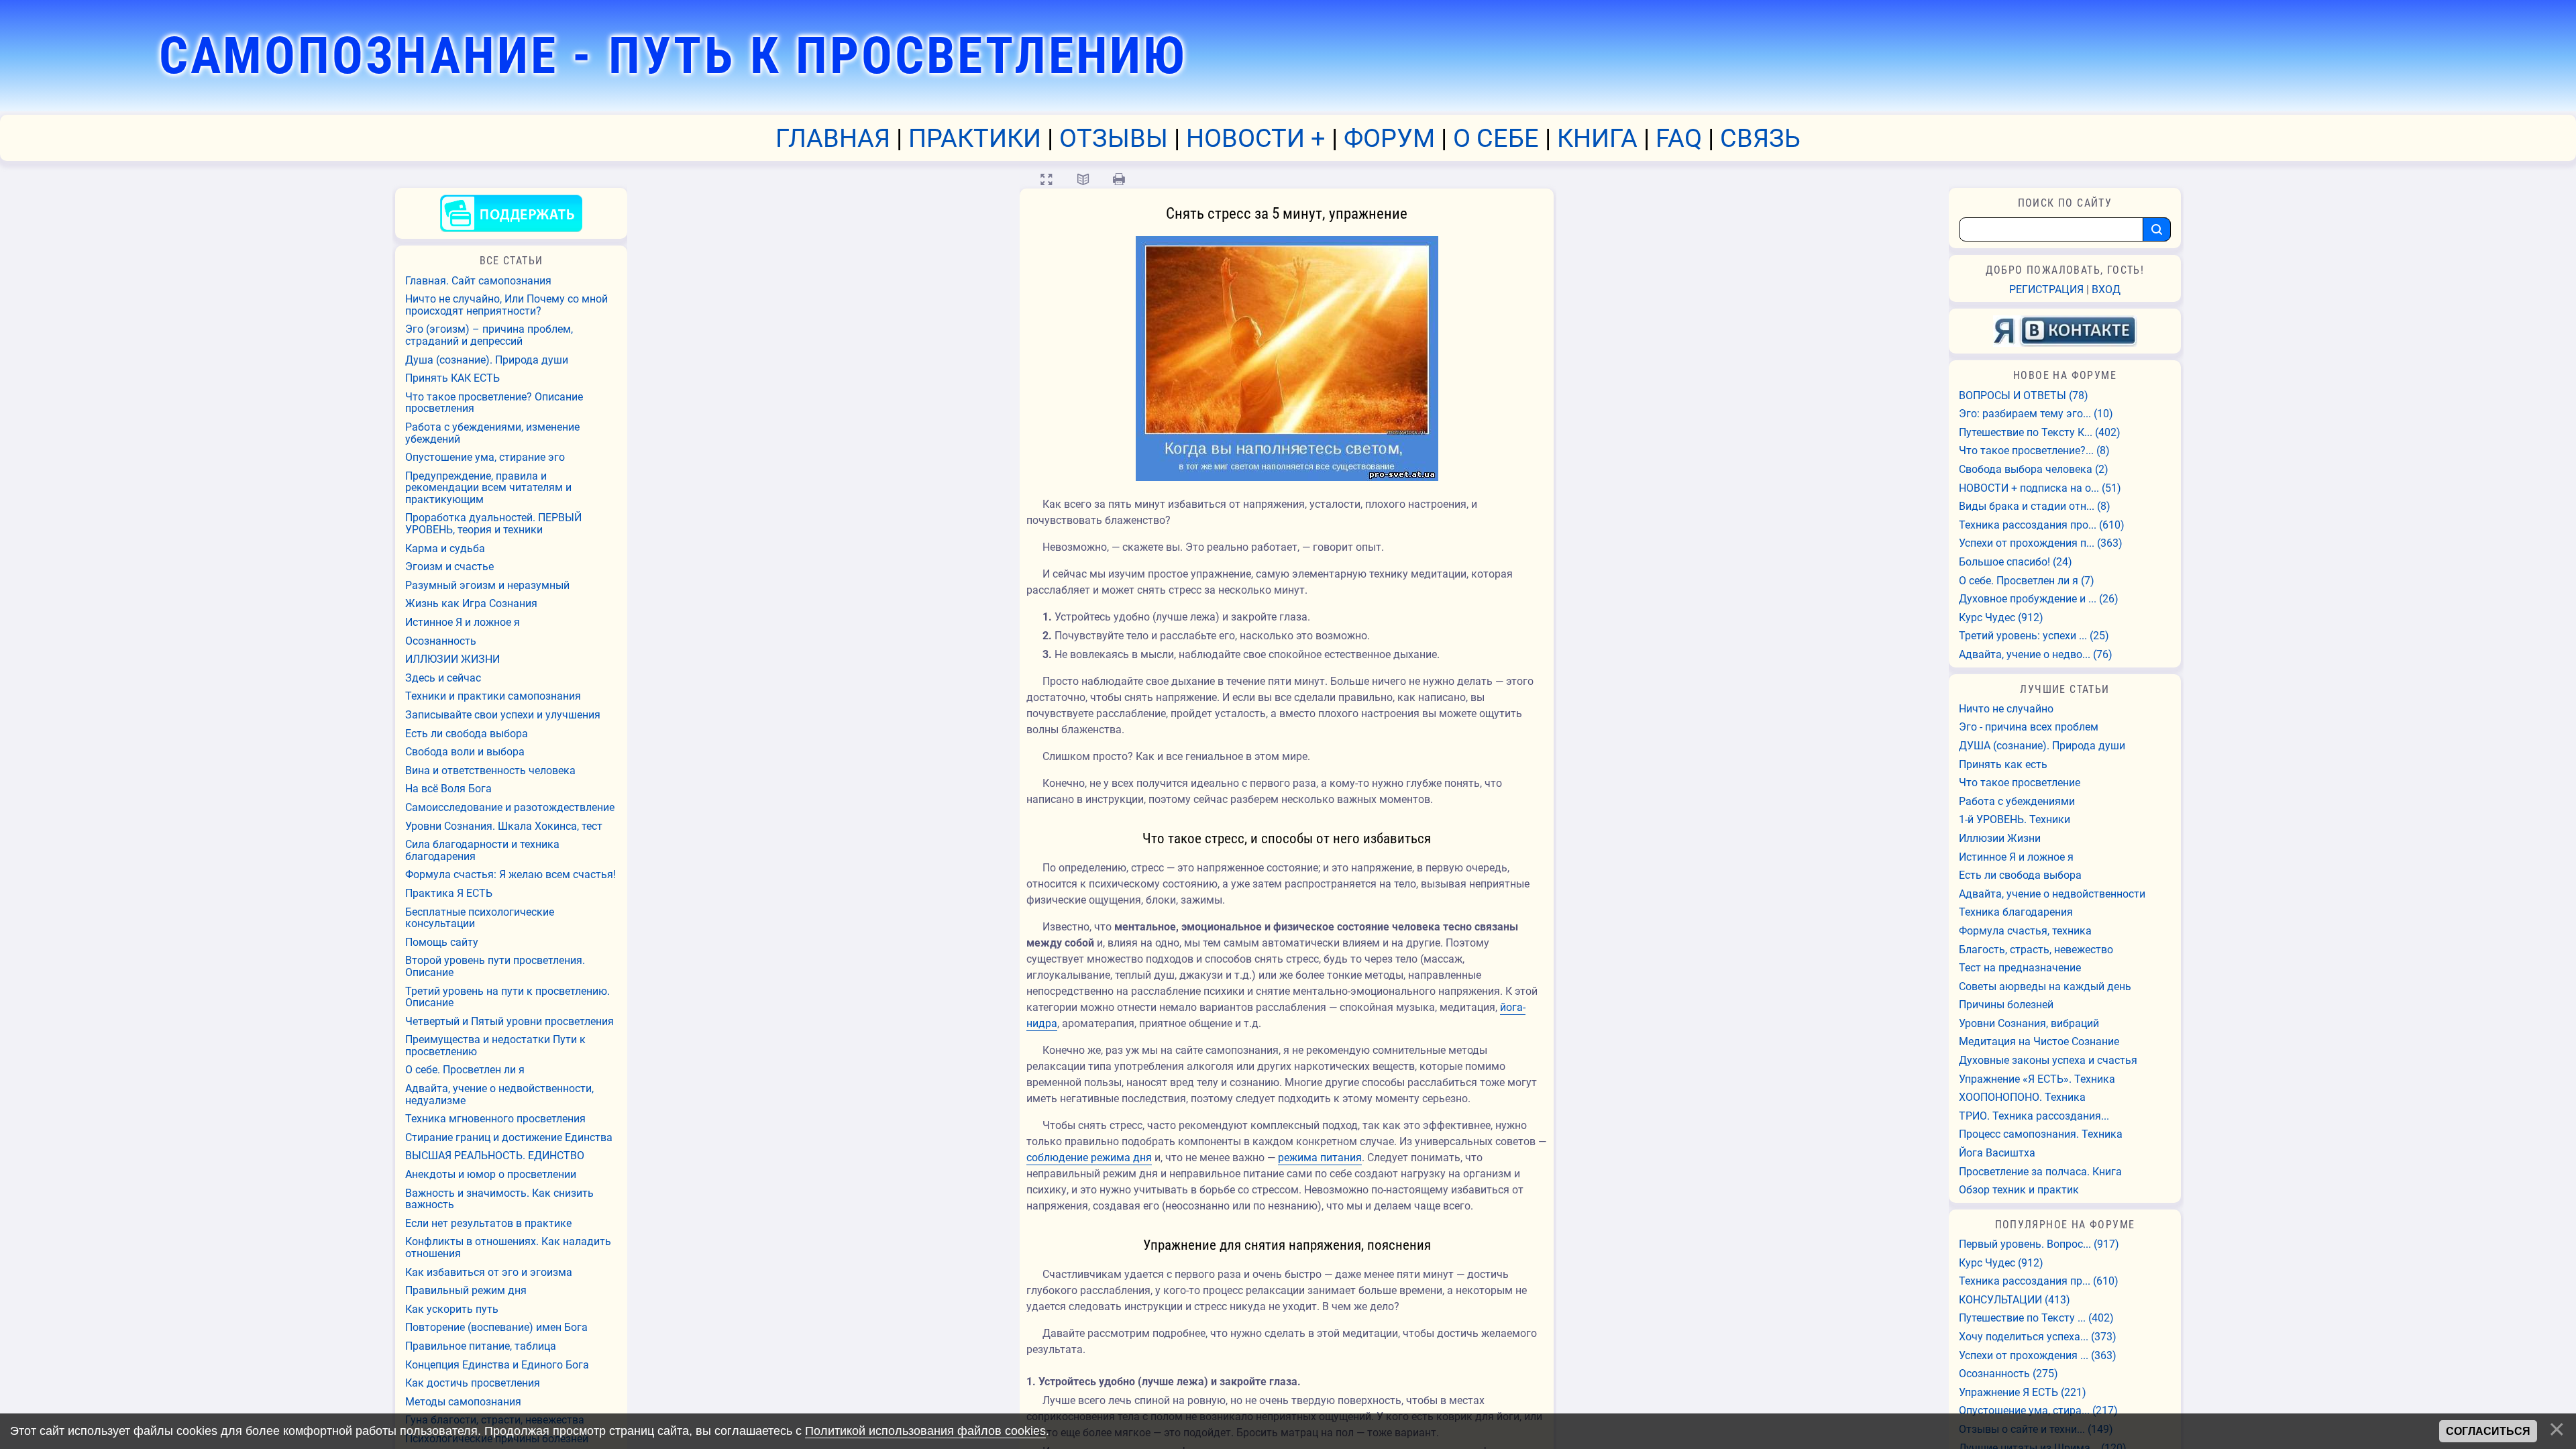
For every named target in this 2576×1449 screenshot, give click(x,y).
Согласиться (2488, 1431)
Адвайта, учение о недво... (2036, 655)
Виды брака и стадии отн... (2035, 506)
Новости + (1256, 138)
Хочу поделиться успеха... (2038, 1337)
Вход (2106, 289)
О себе (1496, 138)
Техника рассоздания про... (2042, 525)
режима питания (1320, 1158)
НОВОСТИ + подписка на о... (2040, 488)
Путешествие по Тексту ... (2036, 1318)
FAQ (1679, 138)
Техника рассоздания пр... (2039, 1281)
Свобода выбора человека (2034, 470)
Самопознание (673, 56)
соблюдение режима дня (1089, 1158)
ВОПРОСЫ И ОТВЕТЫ (2024, 396)
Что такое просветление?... (2034, 451)
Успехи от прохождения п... (2041, 543)
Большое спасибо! (2016, 562)
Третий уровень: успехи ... (2034, 636)
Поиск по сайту (2065, 203)
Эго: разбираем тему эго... (2036, 414)
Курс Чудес (2001, 618)
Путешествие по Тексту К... (2040, 433)
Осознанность (2008, 1374)
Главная (833, 138)
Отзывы (1114, 138)
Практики (975, 138)
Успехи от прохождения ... (2038, 1356)
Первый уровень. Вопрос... (2039, 1244)
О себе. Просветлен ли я (2027, 581)
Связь (1760, 138)
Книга (1597, 138)
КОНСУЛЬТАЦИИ (2015, 1300)
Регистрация (2046, 289)
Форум (1389, 138)
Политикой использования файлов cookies (925, 1431)
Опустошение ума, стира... (2038, 1411)
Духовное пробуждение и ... (2039, 599)
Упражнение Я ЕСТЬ (2023, 1393)
